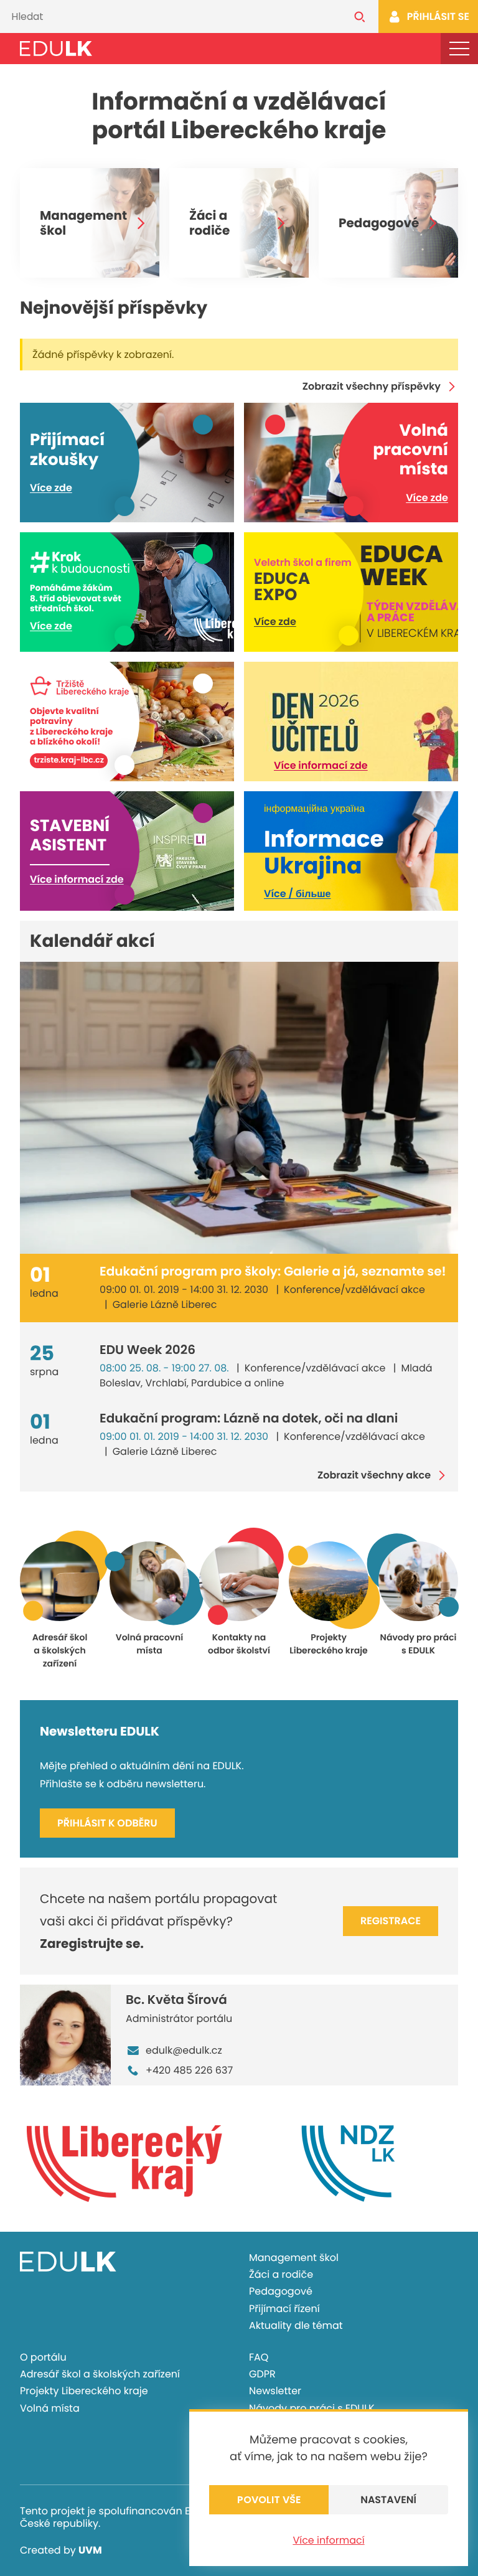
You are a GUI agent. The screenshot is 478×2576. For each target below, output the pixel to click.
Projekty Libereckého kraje (84, 2391)
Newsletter (275, 2391)
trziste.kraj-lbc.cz (69, 761)
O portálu (43, 2357)
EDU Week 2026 (148, 1350)
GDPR (262, 2374)
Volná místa (50, 2408)
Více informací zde (321, 765)
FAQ (259, 2357)
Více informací (328, 2540)
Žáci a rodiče (209, 223)
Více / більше (297, 894)
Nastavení (388, 2500)
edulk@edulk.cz (184, 2050)
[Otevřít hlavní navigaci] (459, 49)
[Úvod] (56, 49)
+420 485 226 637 (189, 2070)
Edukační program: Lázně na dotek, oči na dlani (249, 1418)
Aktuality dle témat (296, 2325)
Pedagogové (379, 223)
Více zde (51, 488)
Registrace (391, 1921)
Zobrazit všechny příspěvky (372, 387)
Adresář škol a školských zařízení (100, 2374)
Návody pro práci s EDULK (312, 2408)
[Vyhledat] (360, 16)
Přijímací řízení (284, 2309)
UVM (90, 2550)
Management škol (83, 223)
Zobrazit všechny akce (374, 1475)
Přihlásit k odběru (107, 1823)
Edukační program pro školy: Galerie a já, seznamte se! (273, 1271)
